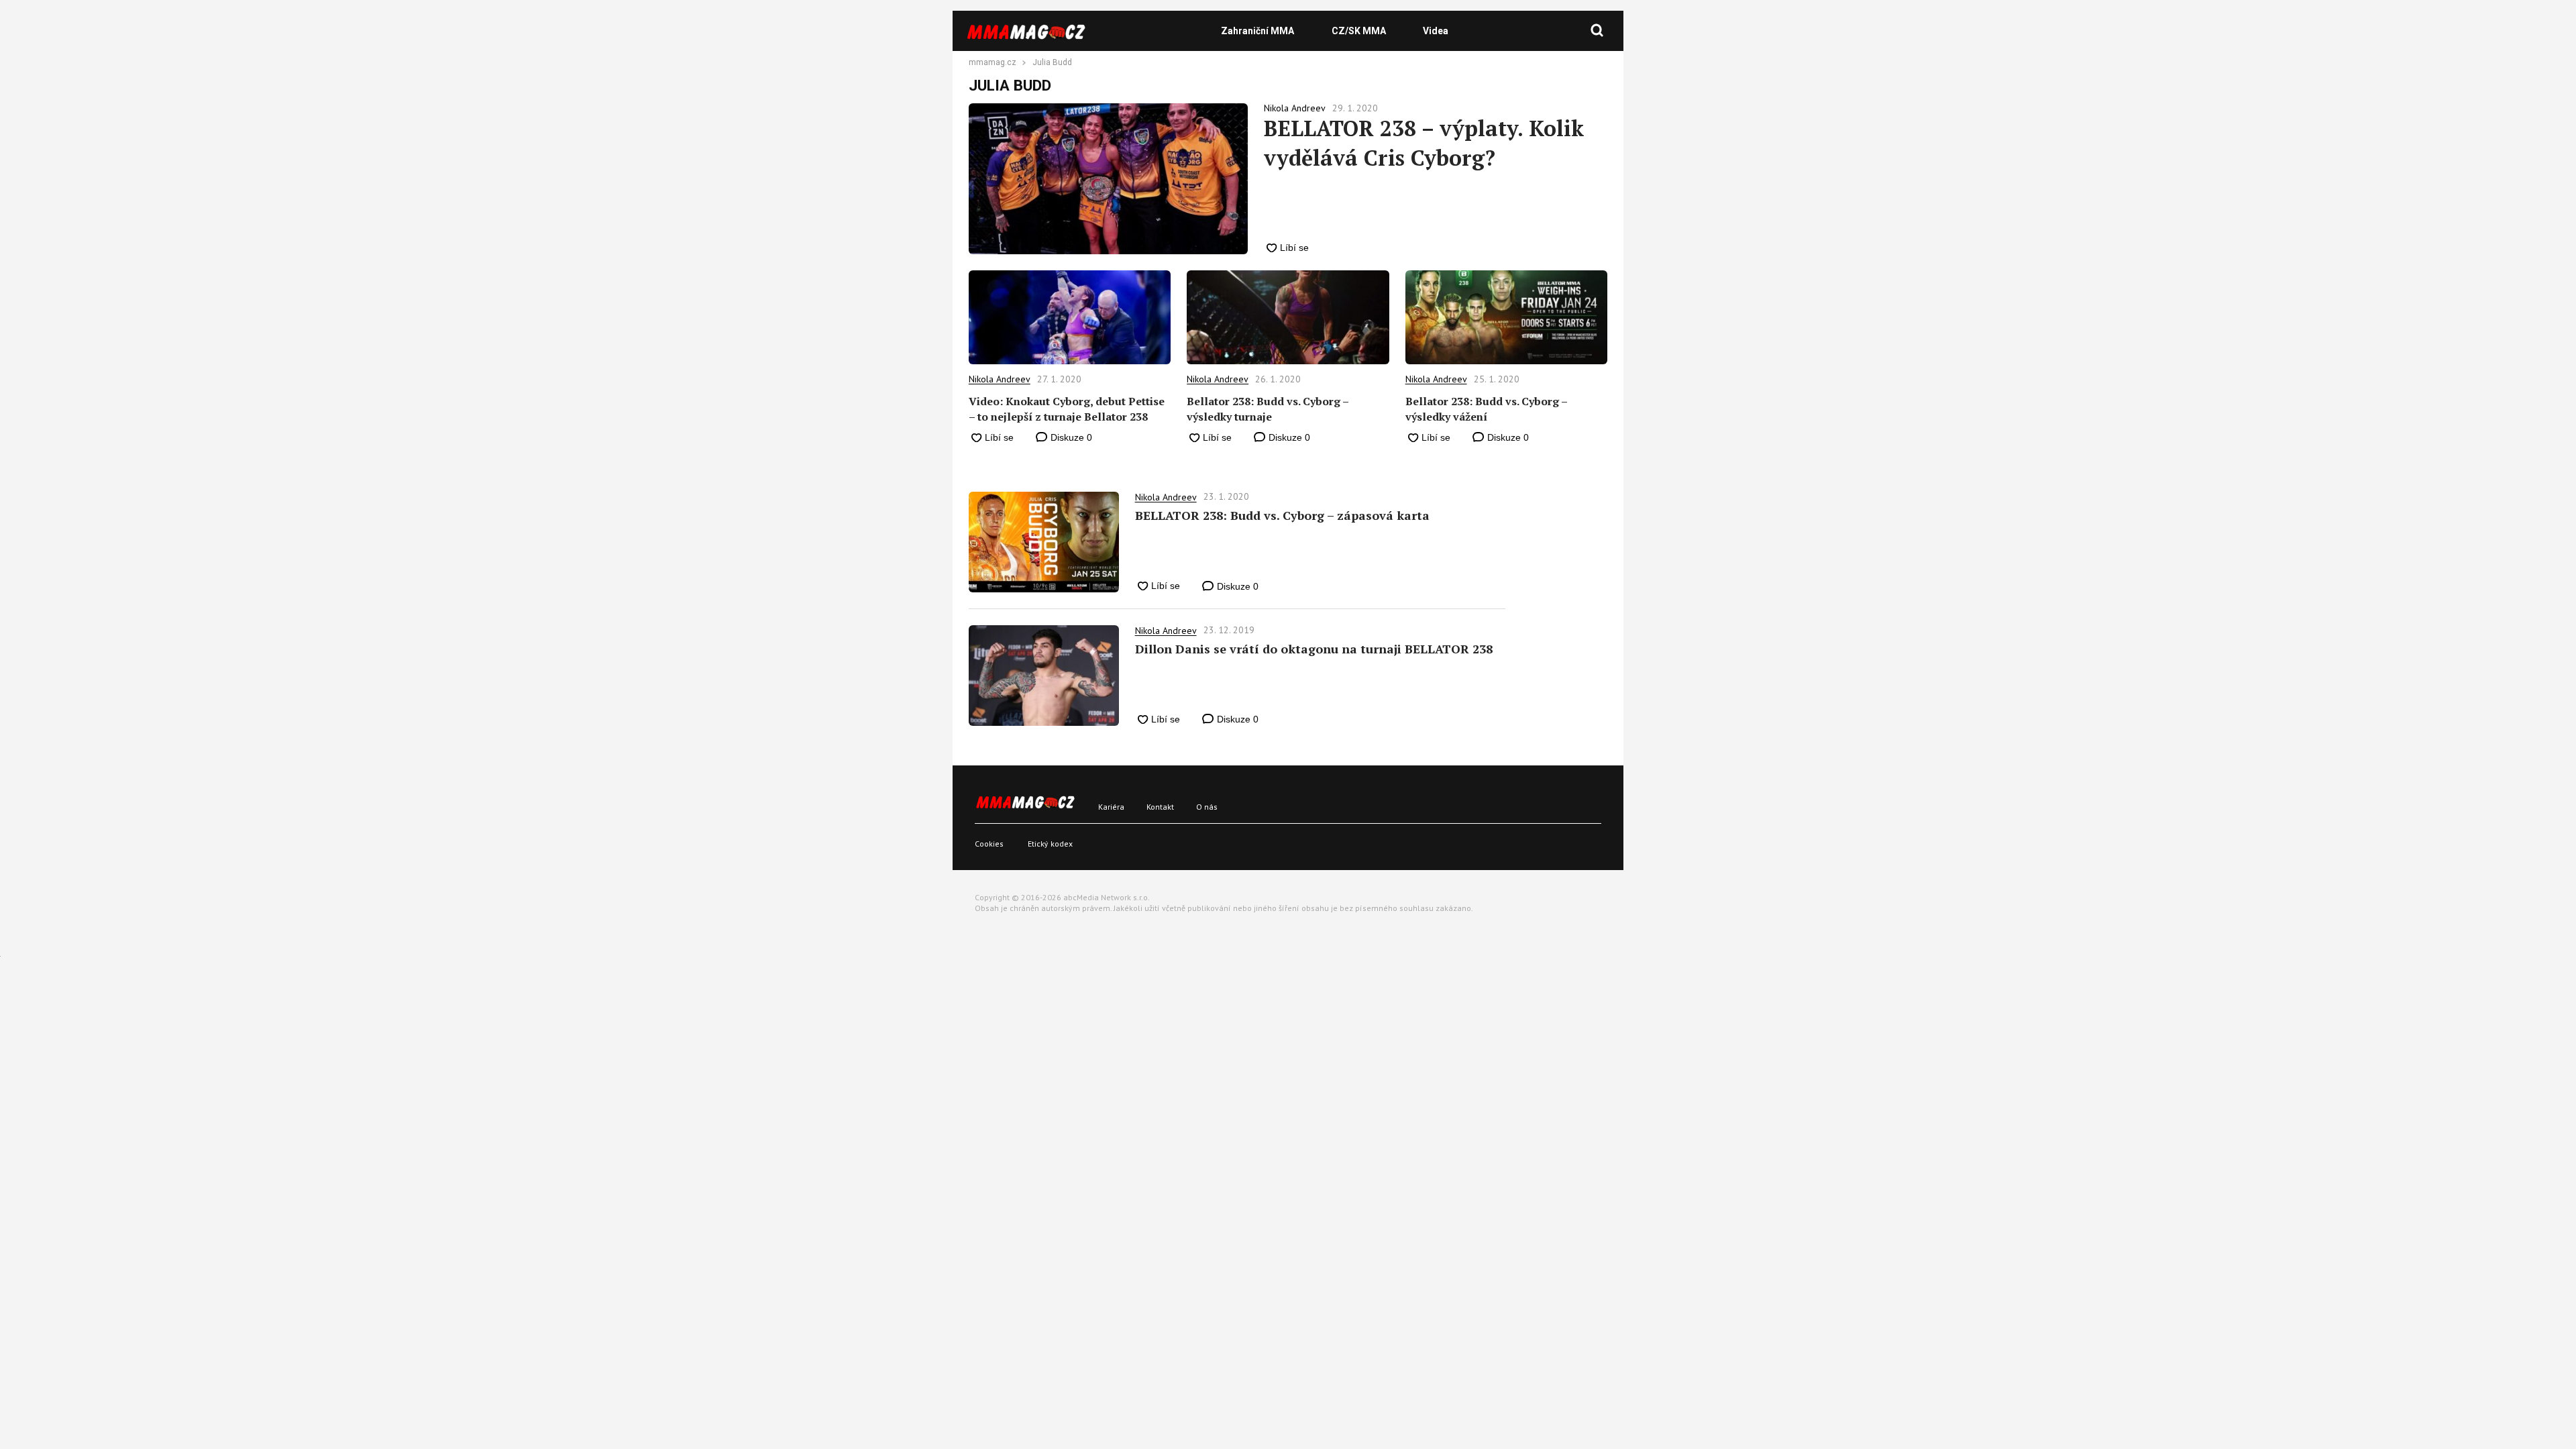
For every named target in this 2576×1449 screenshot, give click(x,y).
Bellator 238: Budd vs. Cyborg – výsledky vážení (1486, 409)
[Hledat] (1597, 31)
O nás (1207, 807)
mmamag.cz (992, 63)
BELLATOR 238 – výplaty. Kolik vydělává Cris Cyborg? (1424, 143)
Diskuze (1070, 437)
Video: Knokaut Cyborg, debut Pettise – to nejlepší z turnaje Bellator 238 (1067, 409)
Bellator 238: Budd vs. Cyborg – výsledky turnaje (1268, 409)
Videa (1436, 31)
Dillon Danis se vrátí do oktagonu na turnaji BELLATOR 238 (1314, 649)
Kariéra (1111, 807)
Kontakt (1160, 807)
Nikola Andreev (1000, 379)
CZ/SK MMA (1359, 31)
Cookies (989, 844)
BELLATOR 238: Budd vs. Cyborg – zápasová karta (1282, 515)
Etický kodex (1050, 844)
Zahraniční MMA (1257, 31)
